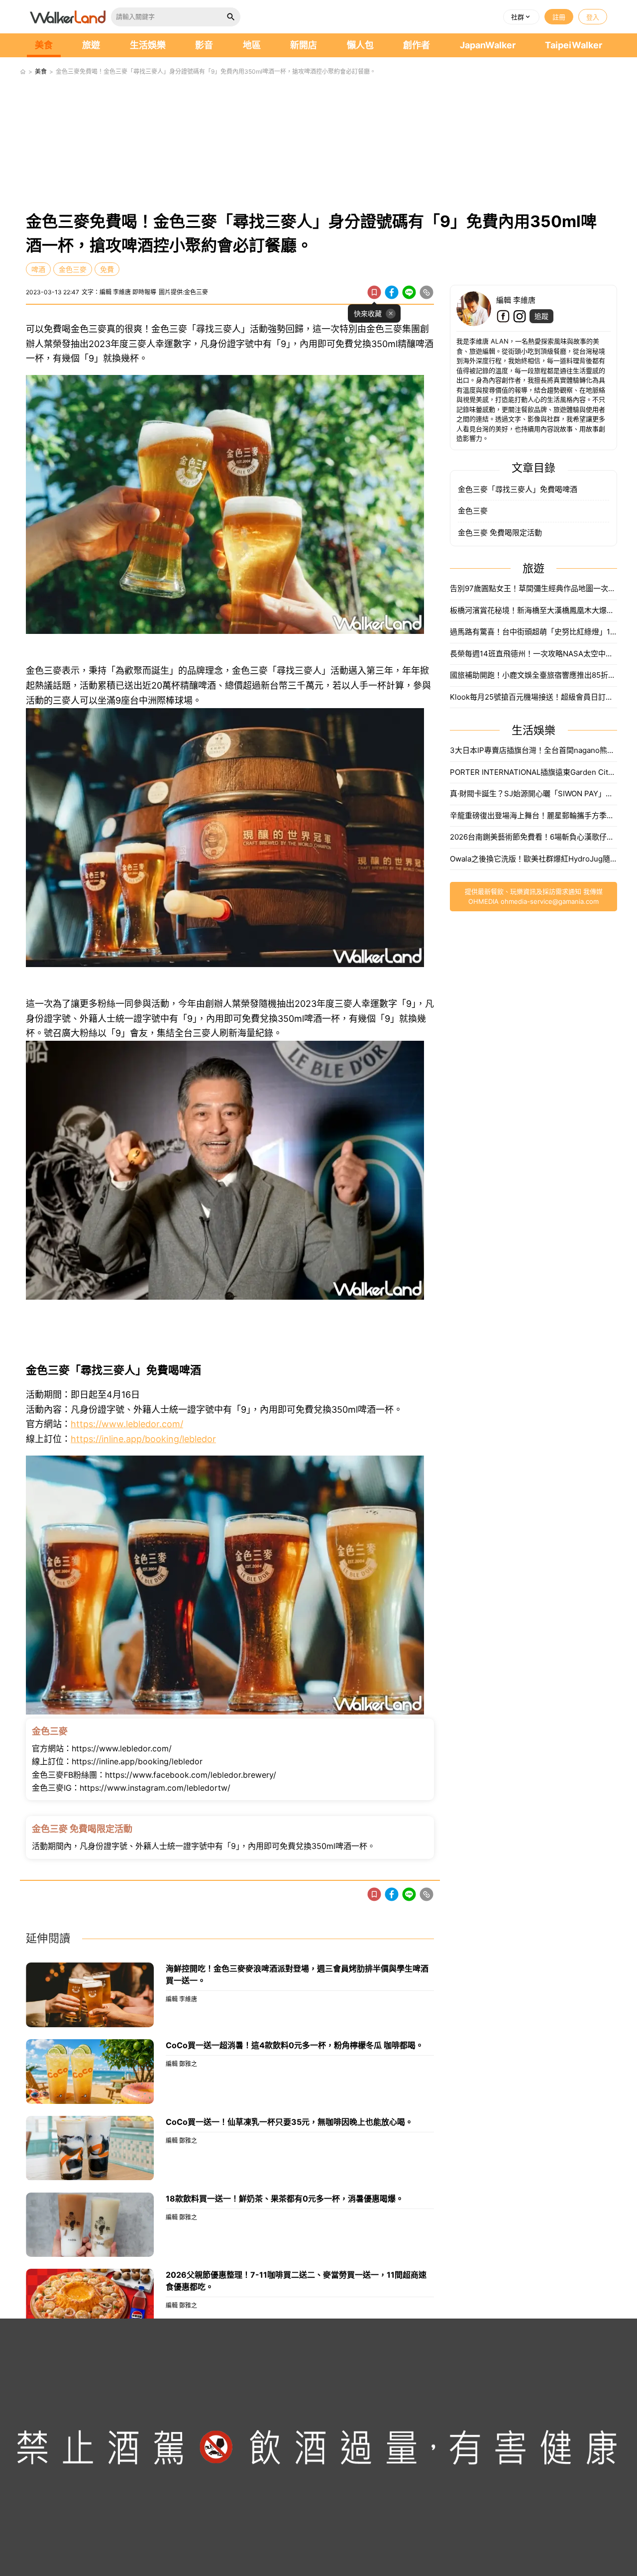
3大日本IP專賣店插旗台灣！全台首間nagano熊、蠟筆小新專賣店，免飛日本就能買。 (533, 750)
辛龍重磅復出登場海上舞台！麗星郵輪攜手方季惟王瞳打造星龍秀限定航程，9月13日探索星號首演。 (533, 815)
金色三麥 (73, 269)
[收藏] (374, 292)
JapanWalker (488, 45)
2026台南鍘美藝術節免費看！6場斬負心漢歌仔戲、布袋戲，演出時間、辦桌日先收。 (533, 837)
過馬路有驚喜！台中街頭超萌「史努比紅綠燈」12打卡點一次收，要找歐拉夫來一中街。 (533, 632)
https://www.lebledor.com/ (127, 1424)
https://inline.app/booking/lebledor (143, 1439)
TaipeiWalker (574, 45)
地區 (252, 45)
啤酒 (38, 269)
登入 (593, 17)
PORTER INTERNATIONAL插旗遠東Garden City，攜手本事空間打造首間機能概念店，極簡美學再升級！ (533, 772)
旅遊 (91, 45)
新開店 (304, 45)
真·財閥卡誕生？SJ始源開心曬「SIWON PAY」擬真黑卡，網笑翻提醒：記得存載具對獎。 (533, 794)
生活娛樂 (148, 45)
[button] (521, 17)
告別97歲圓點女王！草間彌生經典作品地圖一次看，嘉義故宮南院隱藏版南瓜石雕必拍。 (533, 588)
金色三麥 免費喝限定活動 (500, 533)
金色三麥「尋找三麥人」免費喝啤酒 (518, 489)
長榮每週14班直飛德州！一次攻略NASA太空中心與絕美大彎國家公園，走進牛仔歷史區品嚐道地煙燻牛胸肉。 (533, 654)
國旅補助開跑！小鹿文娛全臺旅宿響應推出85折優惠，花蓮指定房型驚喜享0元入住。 (533, 675)
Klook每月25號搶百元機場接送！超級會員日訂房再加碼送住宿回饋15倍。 (533, 697)
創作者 (417, 45)
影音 (204, 45)
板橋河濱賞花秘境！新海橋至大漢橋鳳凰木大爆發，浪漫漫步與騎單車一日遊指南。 (533, 610)
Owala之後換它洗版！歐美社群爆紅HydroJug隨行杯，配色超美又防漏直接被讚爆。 (533, 859)
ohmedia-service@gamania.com (550, 901)
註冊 (559, 17)
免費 (107, 269)
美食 (44, 45)
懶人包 (360, 45)
